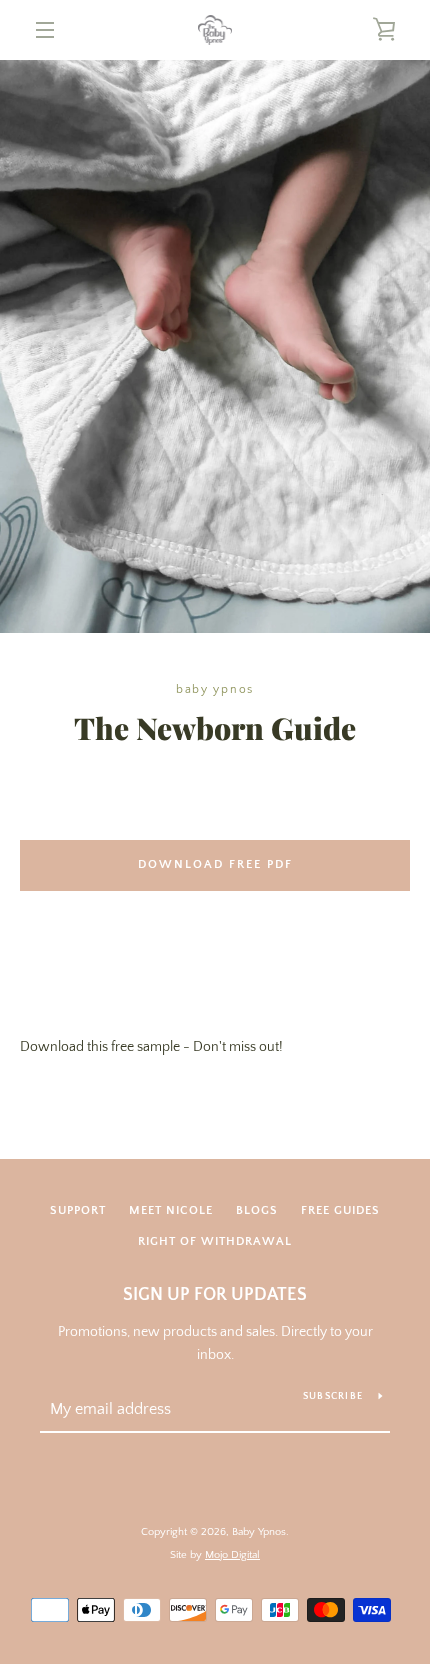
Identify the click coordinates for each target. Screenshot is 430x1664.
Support (78, 1210)
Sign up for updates (215, 1295)
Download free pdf (215, 864)
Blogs (257, 1210)
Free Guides (340, 1210)
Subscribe (333, 1396)
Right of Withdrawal (215, 1241)
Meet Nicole (171, 1210)
